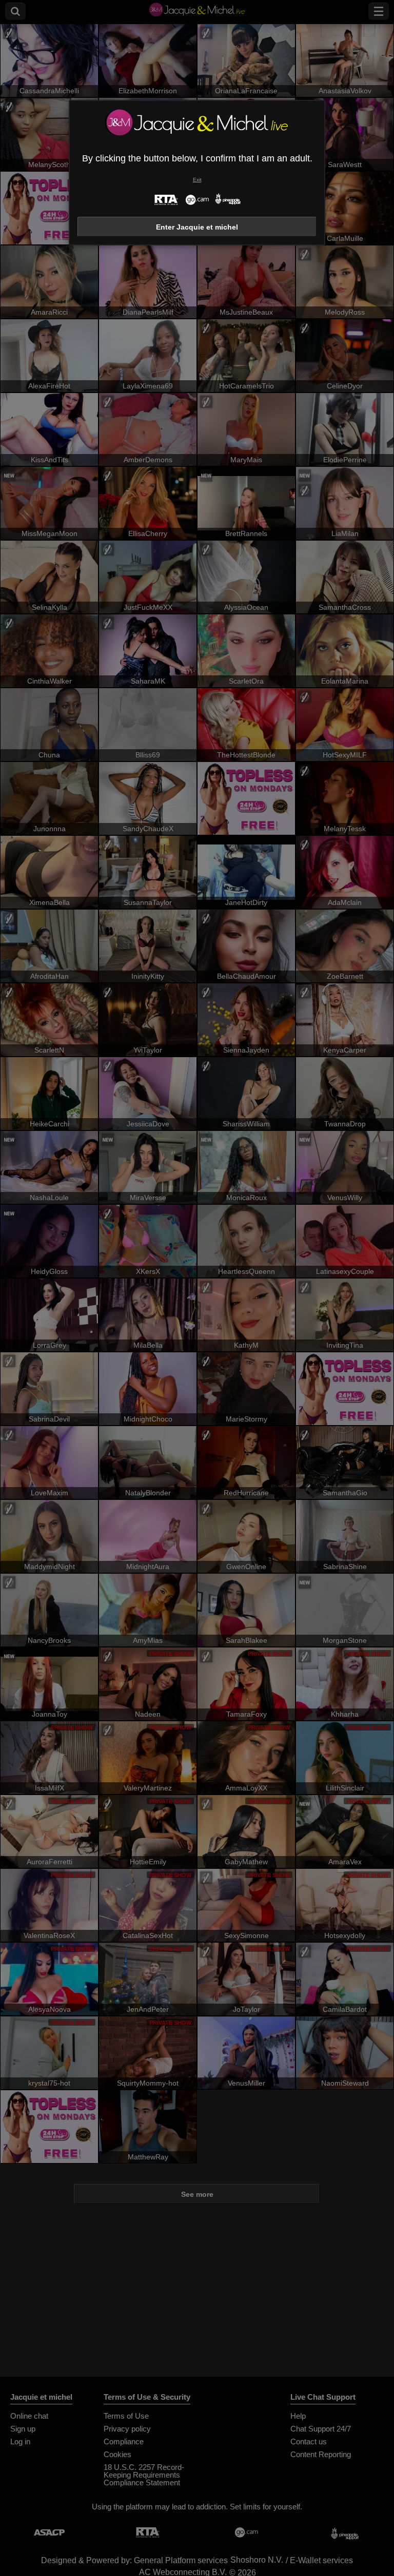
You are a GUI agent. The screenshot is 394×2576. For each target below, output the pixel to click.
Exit (197, 180)
